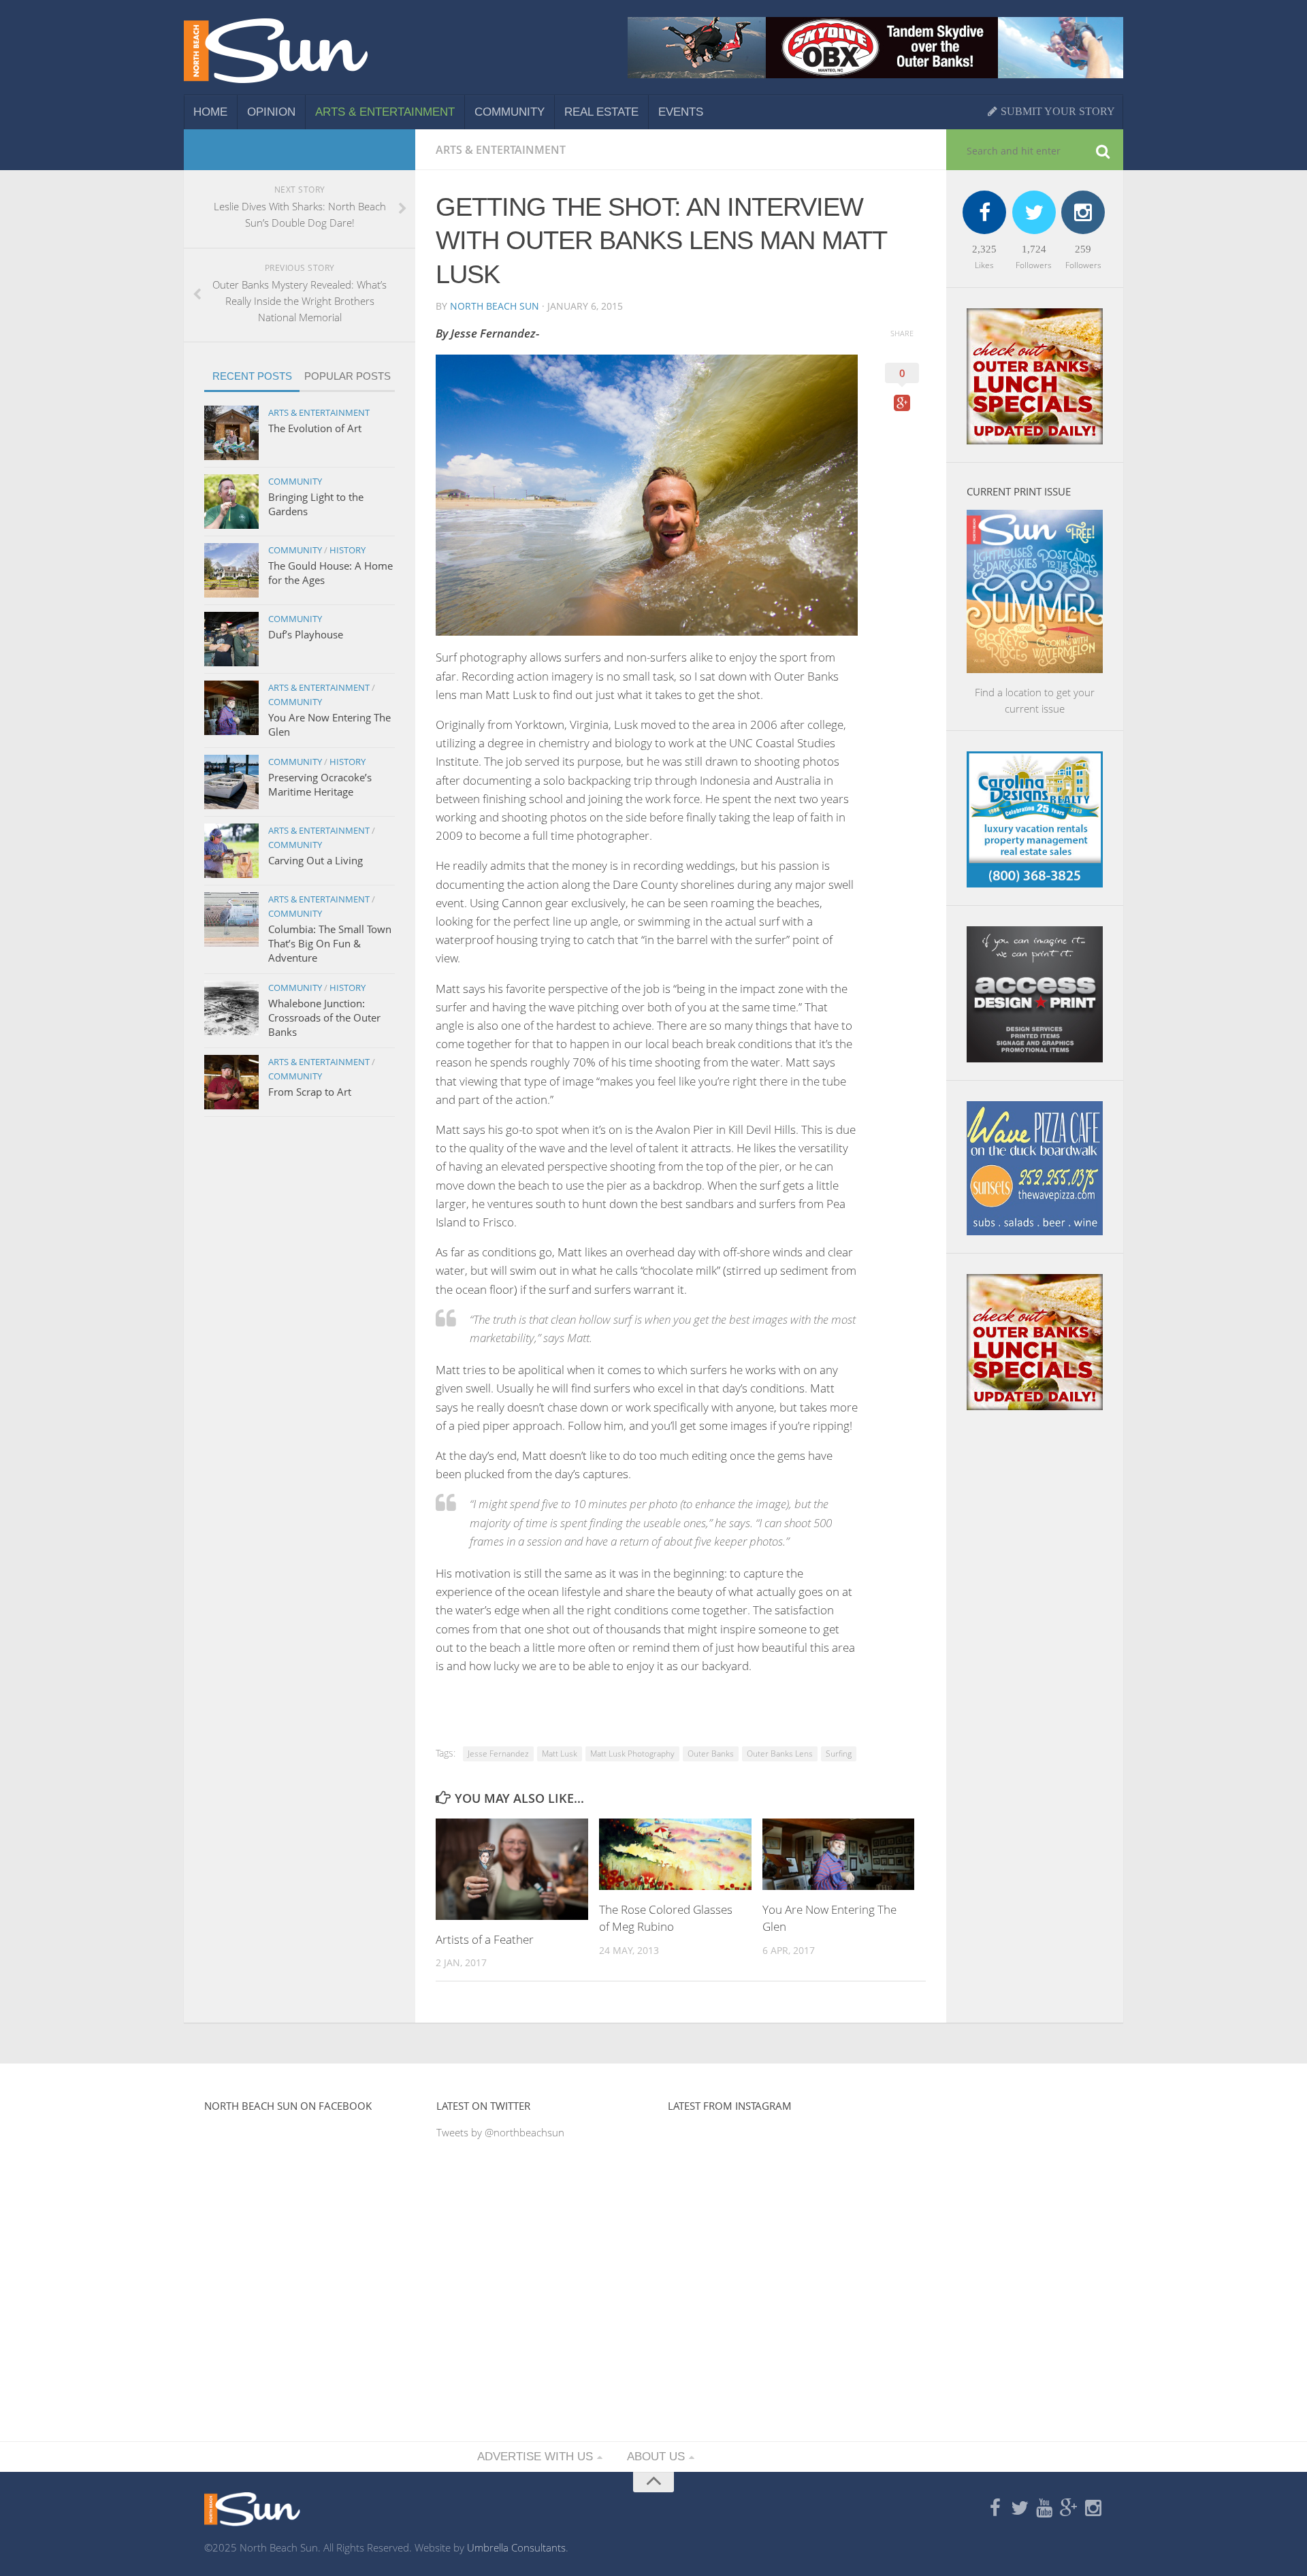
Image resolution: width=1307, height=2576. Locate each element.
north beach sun (495, 306)
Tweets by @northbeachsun (500, 2132)
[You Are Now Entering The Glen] (839, 1854)
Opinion (271, 112)
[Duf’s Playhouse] (231, 639)
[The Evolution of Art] (231, 433)
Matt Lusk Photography (632, 1754)
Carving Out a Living (316, 860)
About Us (656, 2457)
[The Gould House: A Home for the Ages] (231, 570)
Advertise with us (535, 2457)
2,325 (984, 249)
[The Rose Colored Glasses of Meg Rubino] (675, 1854)
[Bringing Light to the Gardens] (231, 502)
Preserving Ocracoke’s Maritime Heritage (320, 784)
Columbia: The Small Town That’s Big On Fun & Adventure (330, 943)
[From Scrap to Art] (231, 1082)
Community (510, 112)
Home (210, 112)
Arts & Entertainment (385, 112)
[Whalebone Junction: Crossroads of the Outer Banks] (231, 1008)
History (348, 550)
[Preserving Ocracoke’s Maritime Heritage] (231, 782)
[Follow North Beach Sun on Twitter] (1020, 2509)
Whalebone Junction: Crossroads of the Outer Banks (324, 1017)
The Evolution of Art (315, 428)
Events (681, 112)
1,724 (1034, 249)
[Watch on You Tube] (1044, 2509)
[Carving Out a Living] (231, 851)
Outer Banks (711, 1754)
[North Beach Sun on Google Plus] (1069, 2509)
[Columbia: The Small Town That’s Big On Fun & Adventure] (231, 919)
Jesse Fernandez (498, 1754)
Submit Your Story (1056, 111)
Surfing (839, 1754)
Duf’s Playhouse (306, 634)
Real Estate (601, 112)
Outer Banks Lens (780, 1754)
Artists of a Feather (485, 1939)
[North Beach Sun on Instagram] (1093, 2509)
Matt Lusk (560, 1754)
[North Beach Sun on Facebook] (995, 2509)
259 (1083, 249)
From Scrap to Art (310, 1092)
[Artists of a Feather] (512, 1869)
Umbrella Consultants (516, 2547)
